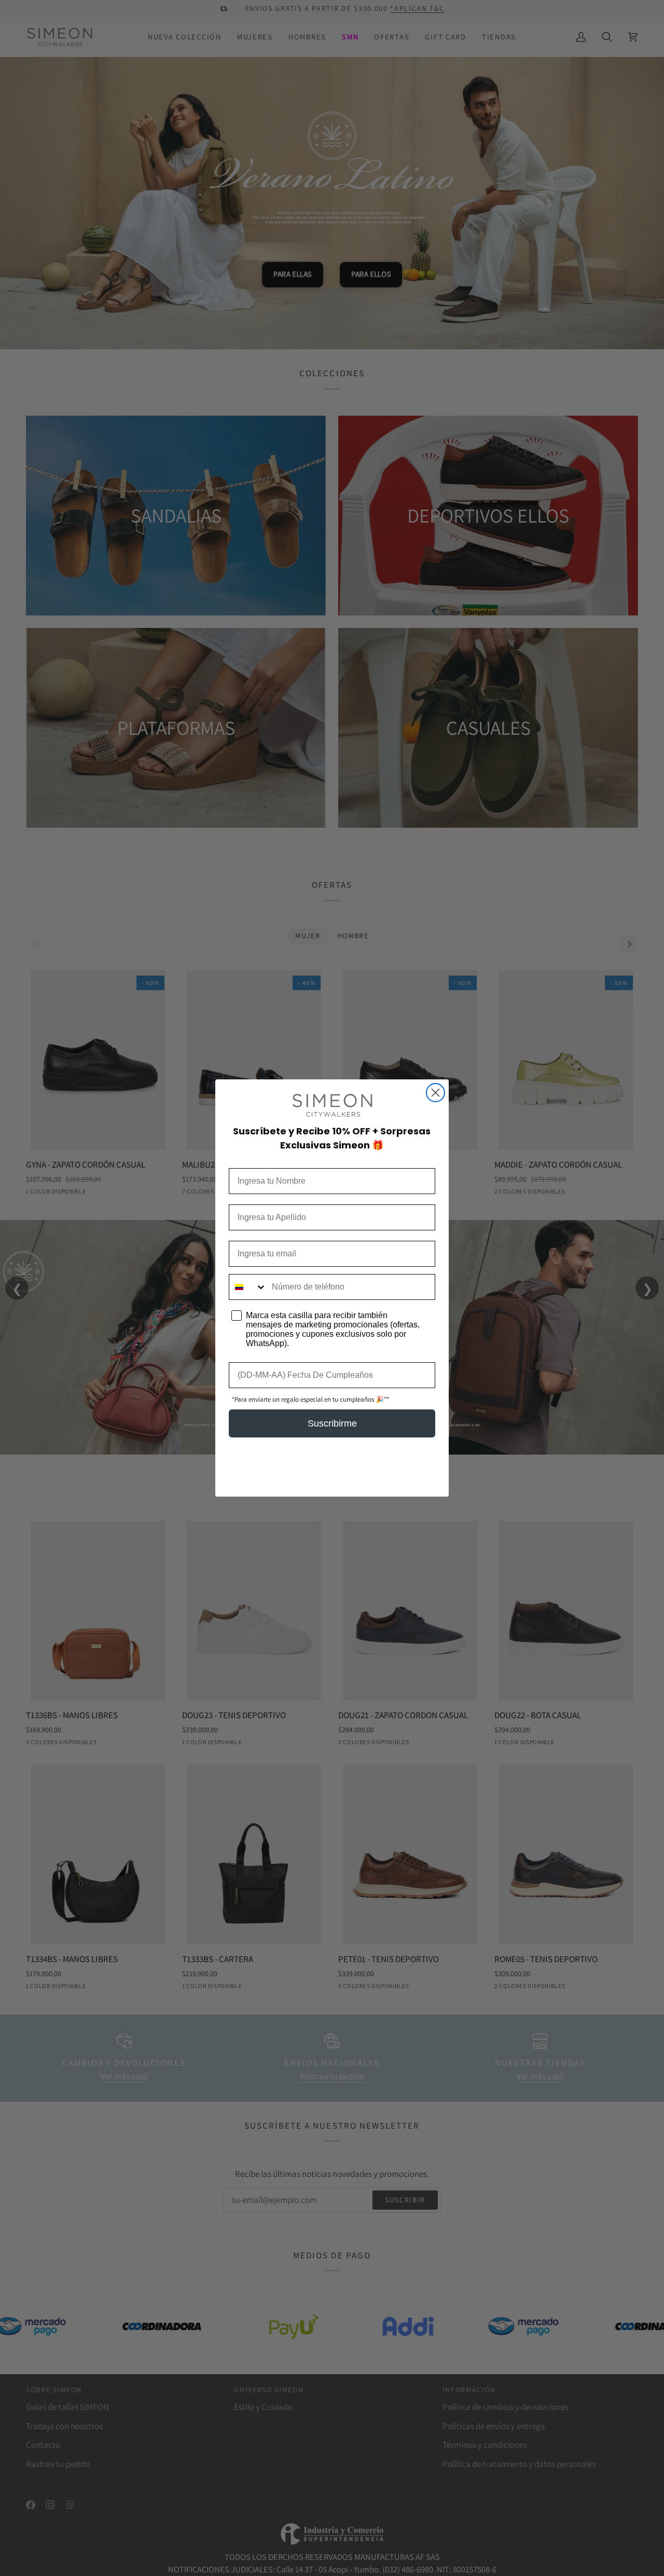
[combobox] (248, 1287)
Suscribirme (332, 1423)
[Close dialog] (435, 1093)
